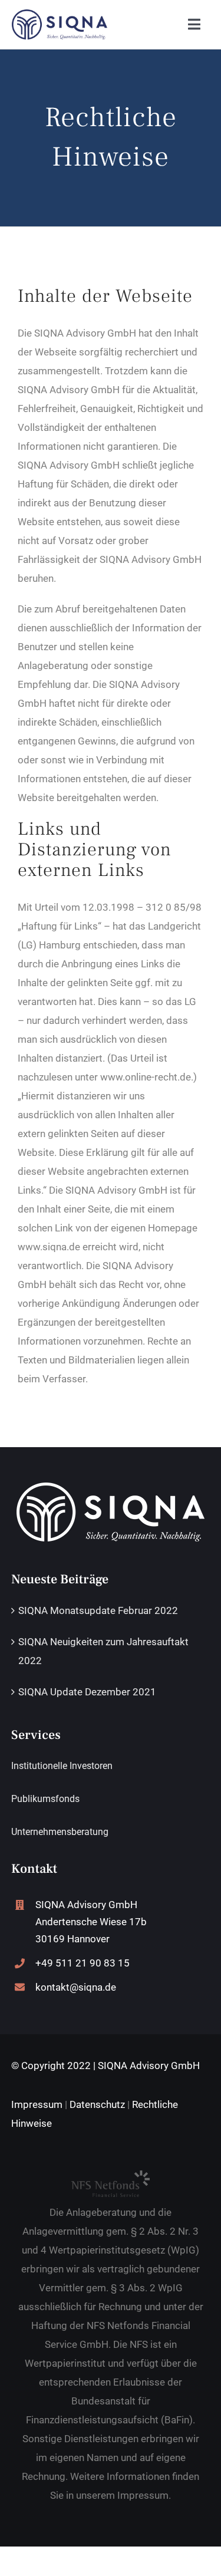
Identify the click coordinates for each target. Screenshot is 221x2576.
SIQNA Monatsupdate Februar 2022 (98, 1610)
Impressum (37, 2104)
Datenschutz (97, 2104)
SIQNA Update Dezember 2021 (87, 1692)
